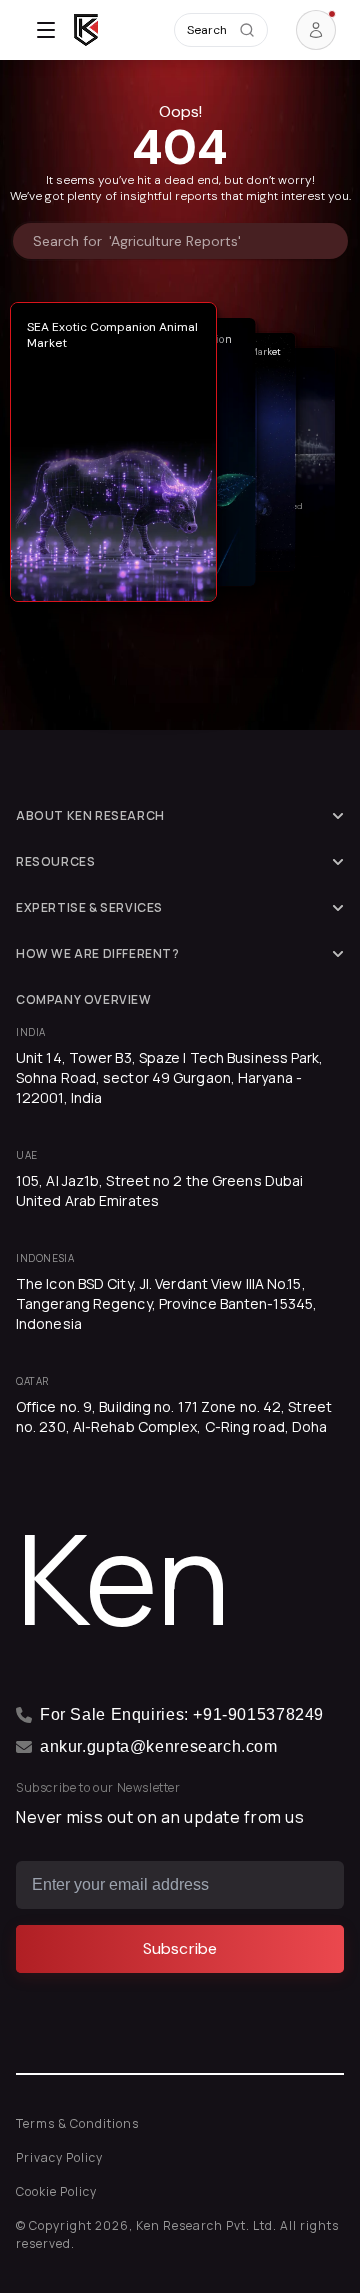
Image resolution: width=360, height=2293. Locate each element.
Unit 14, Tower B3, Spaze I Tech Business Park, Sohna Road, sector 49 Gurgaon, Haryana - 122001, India (170, 1077)
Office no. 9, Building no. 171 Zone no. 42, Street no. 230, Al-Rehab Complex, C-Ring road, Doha (174, 1416)
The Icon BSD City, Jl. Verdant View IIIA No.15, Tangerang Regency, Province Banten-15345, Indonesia (166, 1303)
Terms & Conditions (77, 2123)
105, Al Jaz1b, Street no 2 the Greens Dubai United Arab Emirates (159, 1190)
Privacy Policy (59, 2157)
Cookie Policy (56, 2191)
